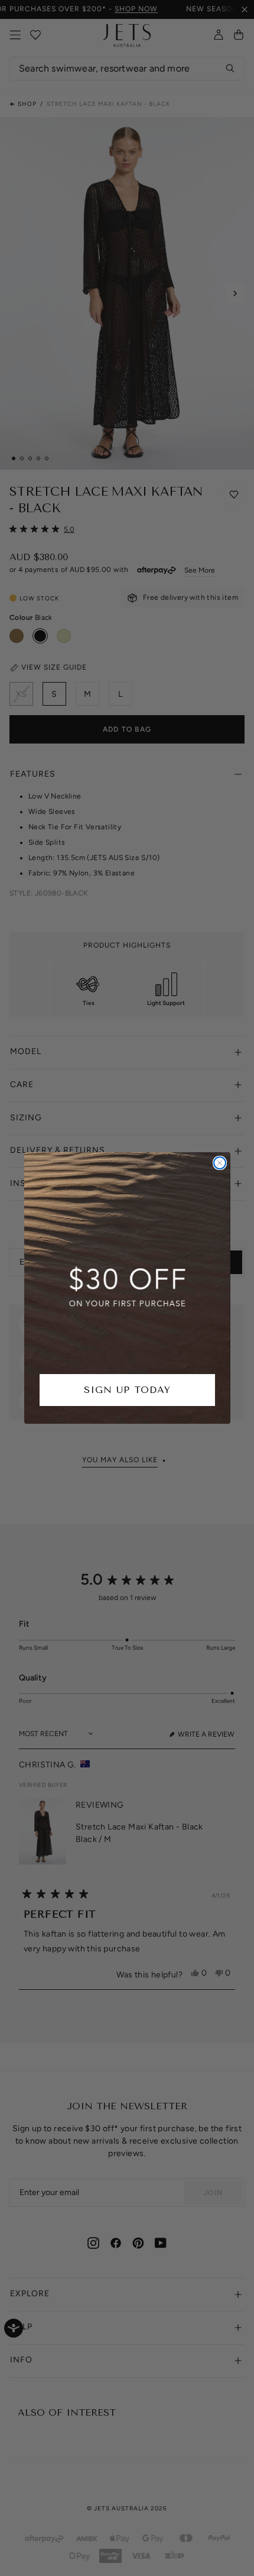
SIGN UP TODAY (127, 1390)
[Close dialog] (220, 1163)
